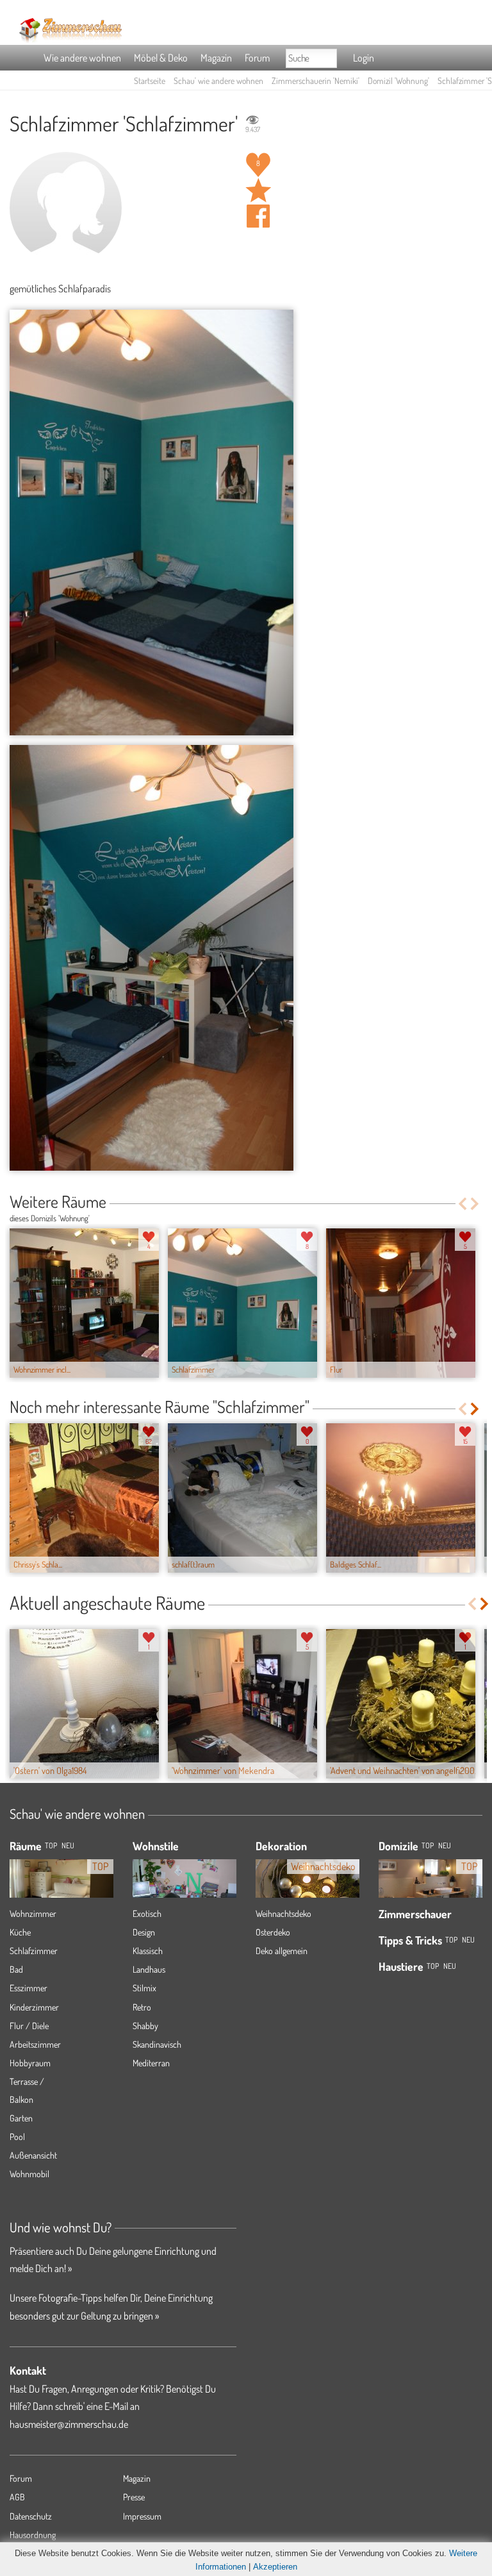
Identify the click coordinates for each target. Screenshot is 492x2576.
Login (364, 58)
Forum (257, 58)
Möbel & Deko (161, 58)
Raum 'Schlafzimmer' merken (258, 190)
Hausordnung (33, 2535)
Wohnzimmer (33, 1913)
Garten (21, 2118)
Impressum (142, 2516)
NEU (68, 1845)
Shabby (145, 2026)
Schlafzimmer (34, 1951)
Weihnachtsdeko (283, 1913)
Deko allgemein (282, 1951)
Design (144, 1932)
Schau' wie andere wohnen (218, 80)
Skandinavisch (157, 2044)
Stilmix (144, 1988)
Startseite (150, 80)
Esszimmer (29, 1988)
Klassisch (148, 1951)
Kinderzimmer (34, 2007)
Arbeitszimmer (35, 2044)
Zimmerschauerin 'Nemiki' (316, 80)
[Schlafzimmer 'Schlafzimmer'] (152, 523)
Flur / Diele (29, 2026)
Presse (134, 2497)
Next (476, 1204)
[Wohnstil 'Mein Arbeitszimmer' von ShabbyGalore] (184, 1879)
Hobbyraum (30, 2063)
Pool (17, 2137)
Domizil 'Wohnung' (398, 80)
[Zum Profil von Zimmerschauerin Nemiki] (66, 208)
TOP (51, 1845)
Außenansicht (33, 2155)
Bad (16, 1969)
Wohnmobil (29, 2174)
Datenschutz (31, 2516)
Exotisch (147, 1913)
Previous (462, 1204)
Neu (445, 1845)
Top (428, 1845)
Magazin (216, 58)
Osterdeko (273, 1932)
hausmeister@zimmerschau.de (69, 2424)
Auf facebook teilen (258, 216)
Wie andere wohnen (82, 58)
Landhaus (149, 1969)
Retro (142, 2007)
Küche (20, 1932)
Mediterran (151, 2063)
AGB (17, 2497)
